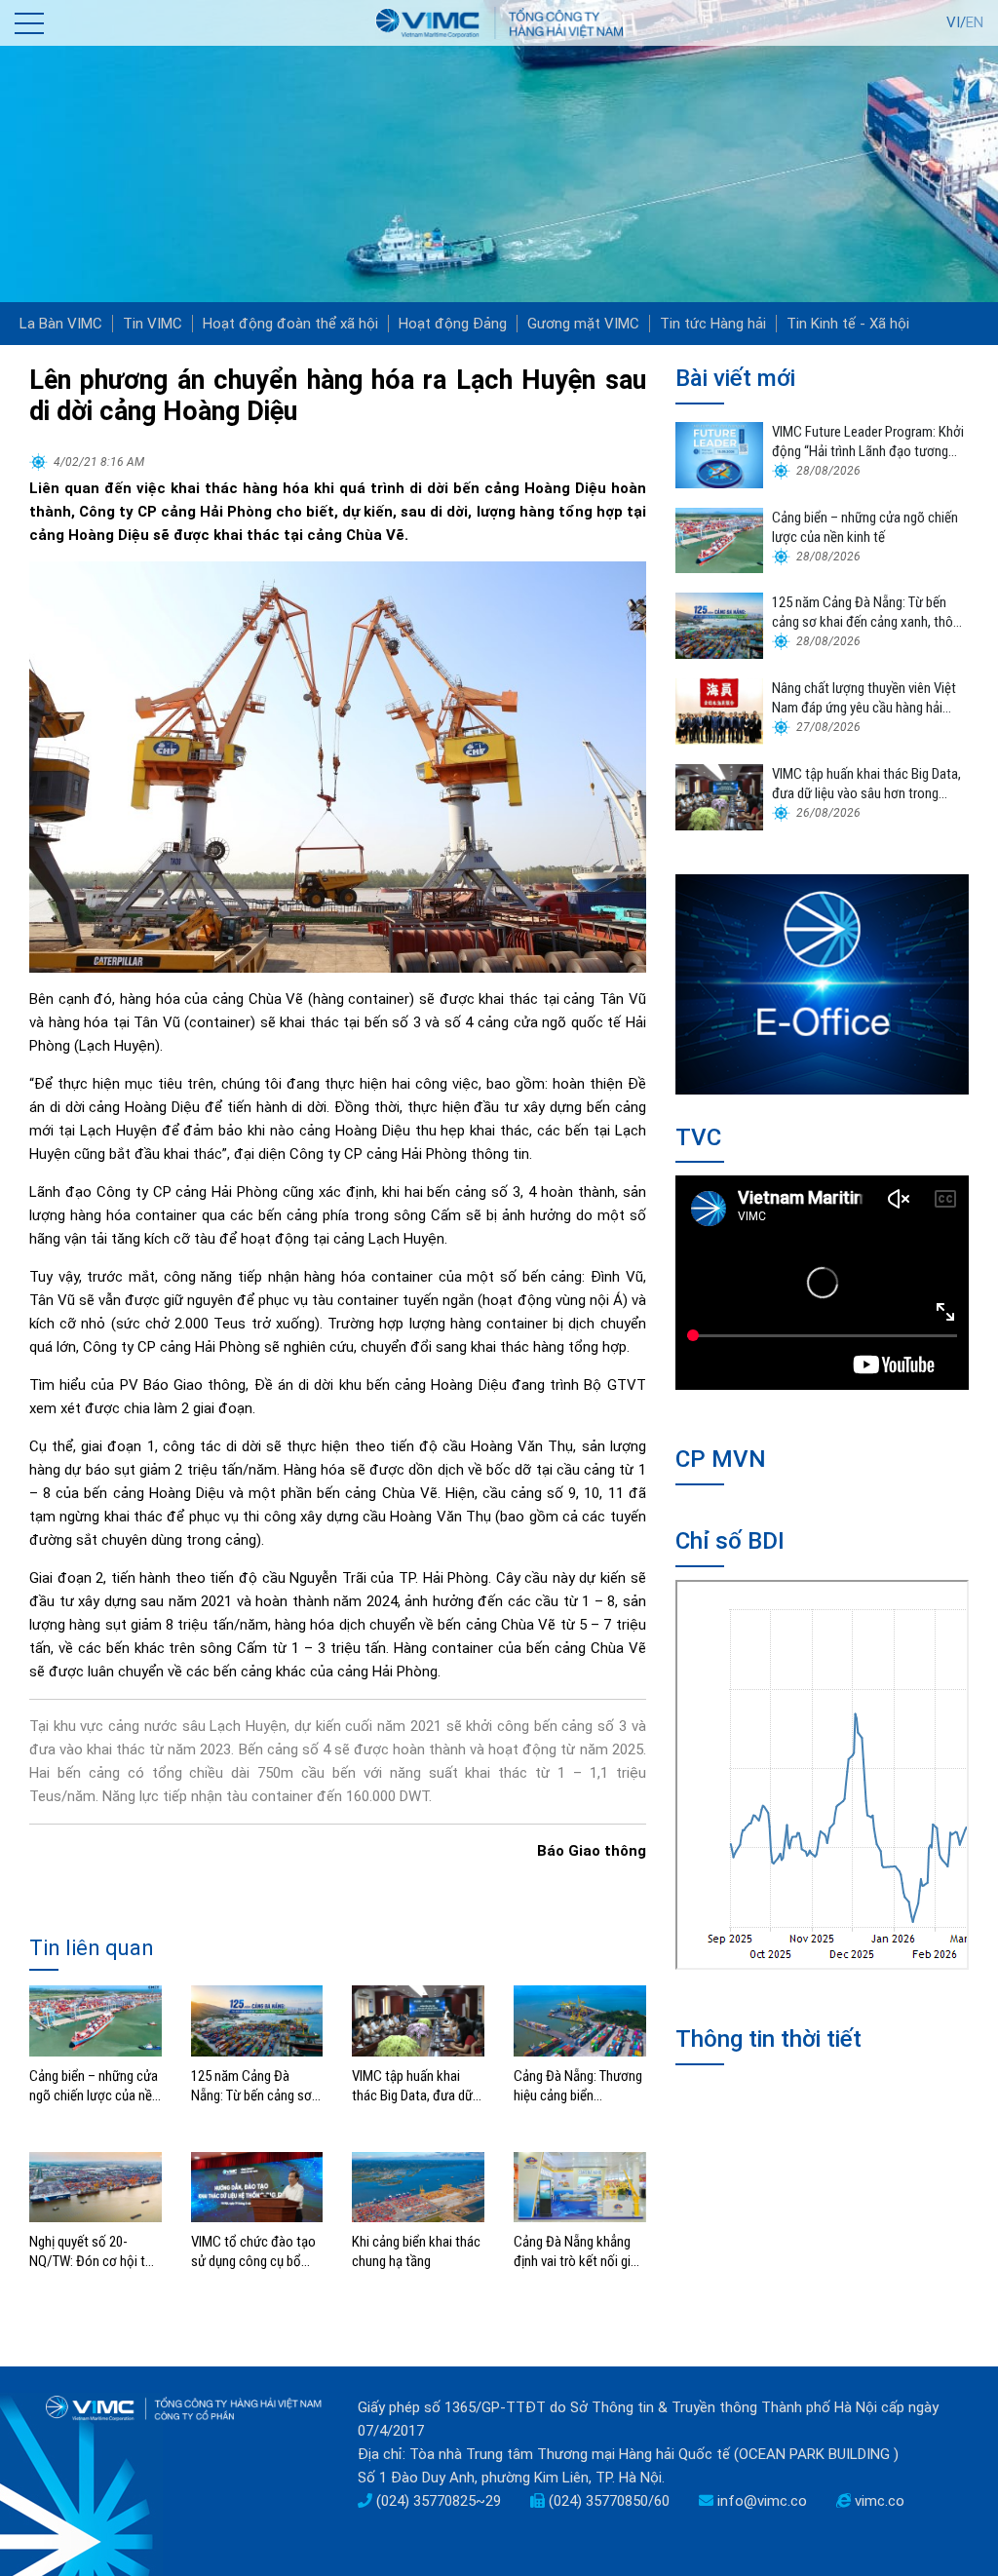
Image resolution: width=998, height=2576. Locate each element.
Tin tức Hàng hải (713, 324)
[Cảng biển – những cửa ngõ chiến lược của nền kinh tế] (96, 2020)
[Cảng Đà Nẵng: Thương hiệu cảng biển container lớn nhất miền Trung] (580, 2020)
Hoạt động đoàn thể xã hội (290, 324)
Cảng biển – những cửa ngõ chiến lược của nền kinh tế (94, 2086)
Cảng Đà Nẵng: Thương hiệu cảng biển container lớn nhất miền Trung (578, 2086)
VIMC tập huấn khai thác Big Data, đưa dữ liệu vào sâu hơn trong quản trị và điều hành (414, 2086)
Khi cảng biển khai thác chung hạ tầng (416, 2251)
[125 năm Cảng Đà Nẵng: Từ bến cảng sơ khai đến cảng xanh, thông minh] (257, 2020)
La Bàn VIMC (61, 324)
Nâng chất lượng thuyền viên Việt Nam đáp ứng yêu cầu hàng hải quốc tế (864, 698)
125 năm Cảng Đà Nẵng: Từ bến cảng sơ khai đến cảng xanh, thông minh (251, 2086)
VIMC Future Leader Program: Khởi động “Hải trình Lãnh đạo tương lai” (868, 442)
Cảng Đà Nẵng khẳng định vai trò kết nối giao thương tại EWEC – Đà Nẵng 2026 (579, 2252)
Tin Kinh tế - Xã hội (848, 324)
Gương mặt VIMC (583, 324)
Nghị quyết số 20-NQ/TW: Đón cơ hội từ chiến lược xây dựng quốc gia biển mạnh (91, 2252)
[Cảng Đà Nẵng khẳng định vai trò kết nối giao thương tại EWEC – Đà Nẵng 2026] (580, 2186)
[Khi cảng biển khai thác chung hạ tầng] (418, 2186)
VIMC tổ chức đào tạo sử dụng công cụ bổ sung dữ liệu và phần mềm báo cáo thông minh (253, 2252)
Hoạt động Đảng (453, 324)
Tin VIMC (153, 324)
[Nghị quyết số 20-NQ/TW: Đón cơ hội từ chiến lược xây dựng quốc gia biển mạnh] (96, 2186)
